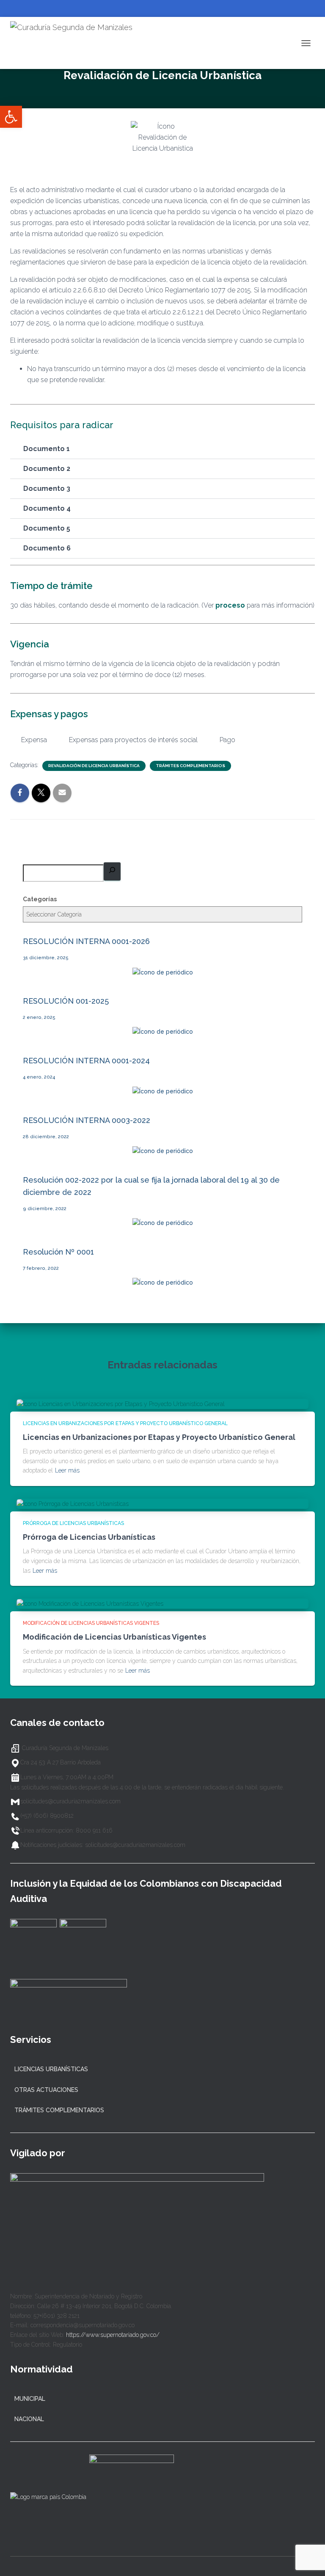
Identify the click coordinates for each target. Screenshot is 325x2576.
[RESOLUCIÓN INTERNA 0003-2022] (163, 1151)
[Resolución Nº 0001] (163, 1282)
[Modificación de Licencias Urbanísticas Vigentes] (90, 1603)
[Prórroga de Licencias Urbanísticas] (73, 1503)
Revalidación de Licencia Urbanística (94, 766)
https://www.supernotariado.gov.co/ (113, 2335)
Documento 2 (47, 469)
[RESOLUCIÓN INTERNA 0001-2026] (163, 972)
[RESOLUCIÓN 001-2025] (163, 1032)
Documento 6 (47, 548)
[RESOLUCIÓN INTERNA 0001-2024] (163, 1091)
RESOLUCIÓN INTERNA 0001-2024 (86, 1061)
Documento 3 (47, 489)
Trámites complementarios (190, 766)
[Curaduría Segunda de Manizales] (74, 43)
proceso (230, 605)
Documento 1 (47, 449)
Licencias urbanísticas (51, 2069)
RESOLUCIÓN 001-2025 (66, 1001)
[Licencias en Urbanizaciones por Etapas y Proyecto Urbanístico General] (121, 1404)
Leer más (67, 1470)
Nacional (29, 2419)
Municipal (30, 2399)
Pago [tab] (227, 740)
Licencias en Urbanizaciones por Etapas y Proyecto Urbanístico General (125, 1423)
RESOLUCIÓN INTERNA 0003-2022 (87, 1120)
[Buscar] (112, 871)
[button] (162, 449)
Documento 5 (47, 528)
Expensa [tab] (34, 740)
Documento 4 (47, 508)
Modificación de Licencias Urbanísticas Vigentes (91, 1623)
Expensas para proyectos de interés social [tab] (133, 740)
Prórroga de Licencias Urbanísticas (73, 1523)
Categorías (40, 899)
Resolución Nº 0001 (58, 1252)
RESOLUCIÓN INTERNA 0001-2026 (86, 941)
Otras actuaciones (46, 2090)
